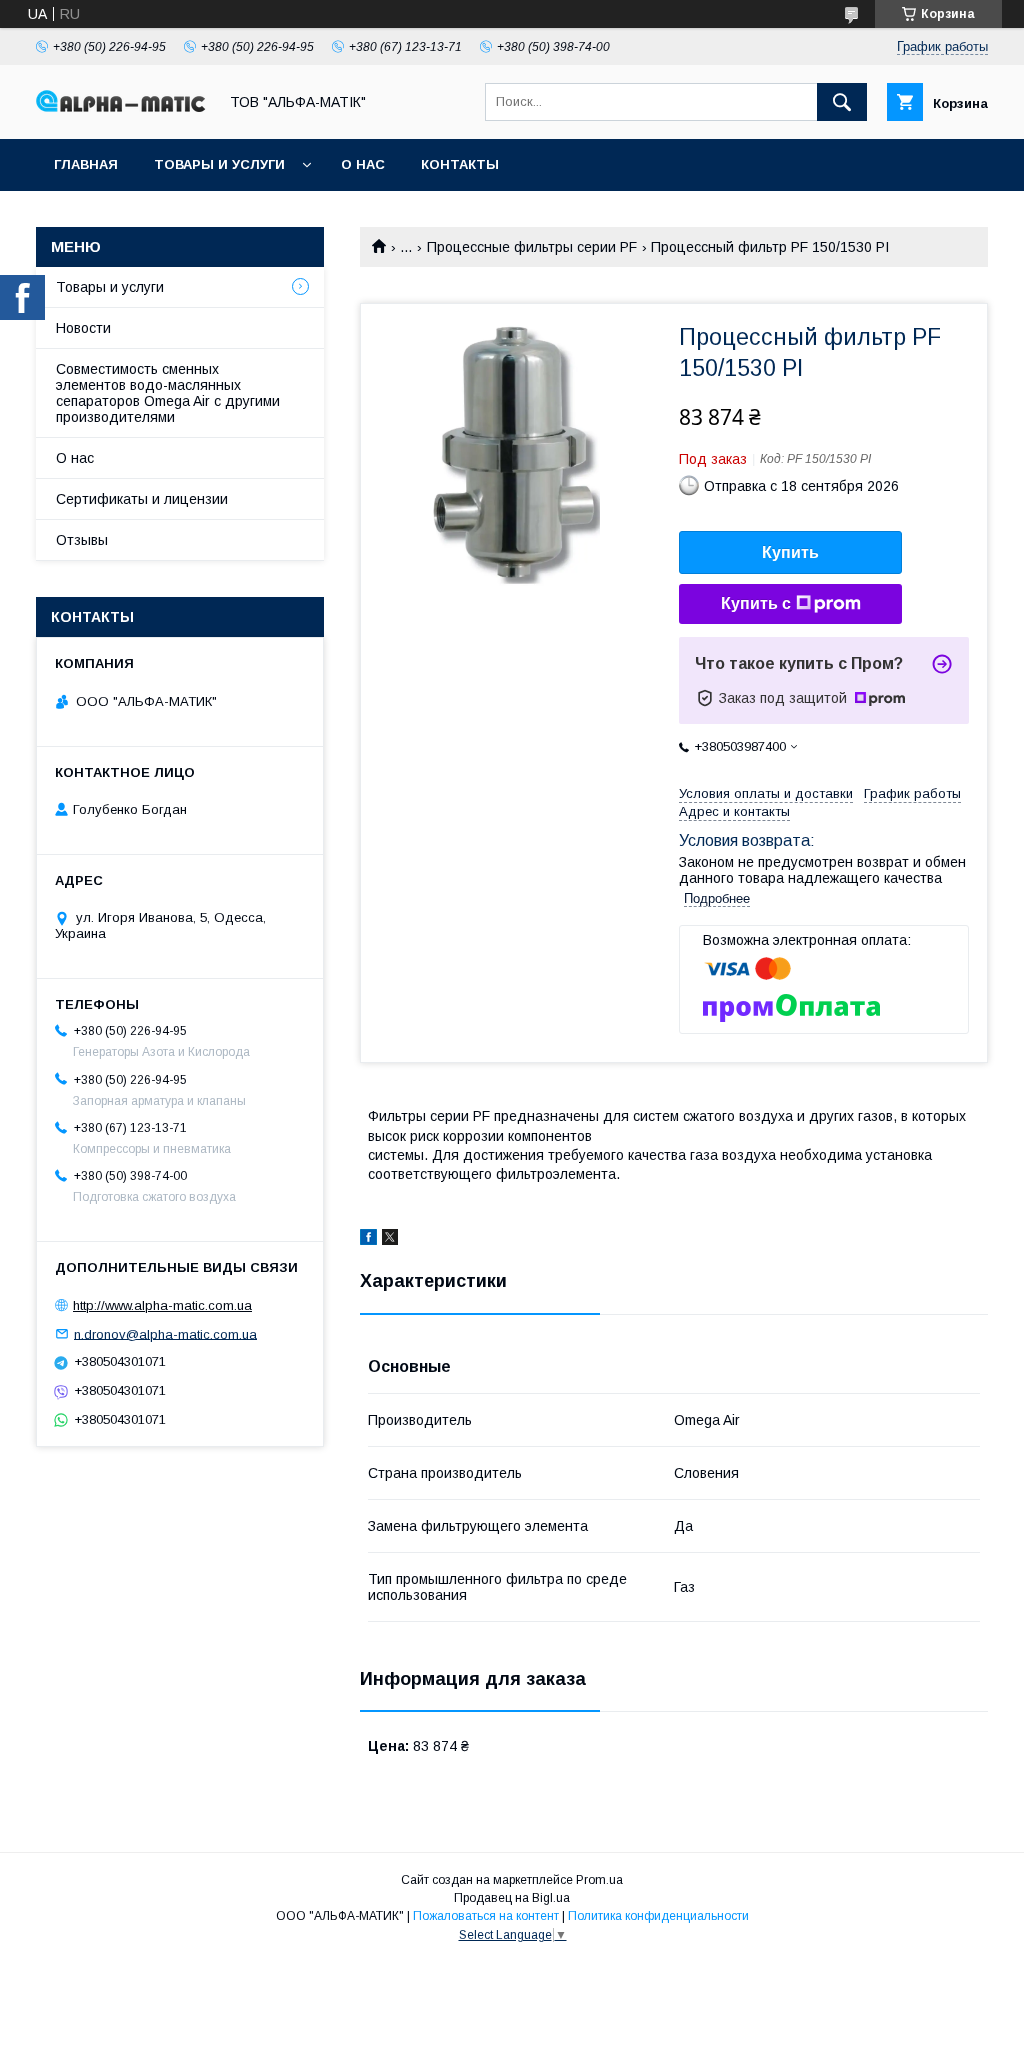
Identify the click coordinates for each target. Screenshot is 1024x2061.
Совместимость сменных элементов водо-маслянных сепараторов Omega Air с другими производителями (168, 393)
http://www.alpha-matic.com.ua (162, 1305)
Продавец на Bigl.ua (512, 1898)
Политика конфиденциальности (658, 1916)
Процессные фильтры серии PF (532, 247)
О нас (363, 164)
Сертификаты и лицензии (142, 499)
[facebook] (368, 1240)
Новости (83, 328)
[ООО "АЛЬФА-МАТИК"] (121, 107)
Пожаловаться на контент (486, 1916)
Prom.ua (599, 1880)
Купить (790, 552)
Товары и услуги (219, 164)
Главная (86, 164)
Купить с (756, 603)
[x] (390, 1240)
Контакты (460, 164)
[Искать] (842, 102)
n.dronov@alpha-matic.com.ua (165, 1333)
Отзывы (82, 540)
